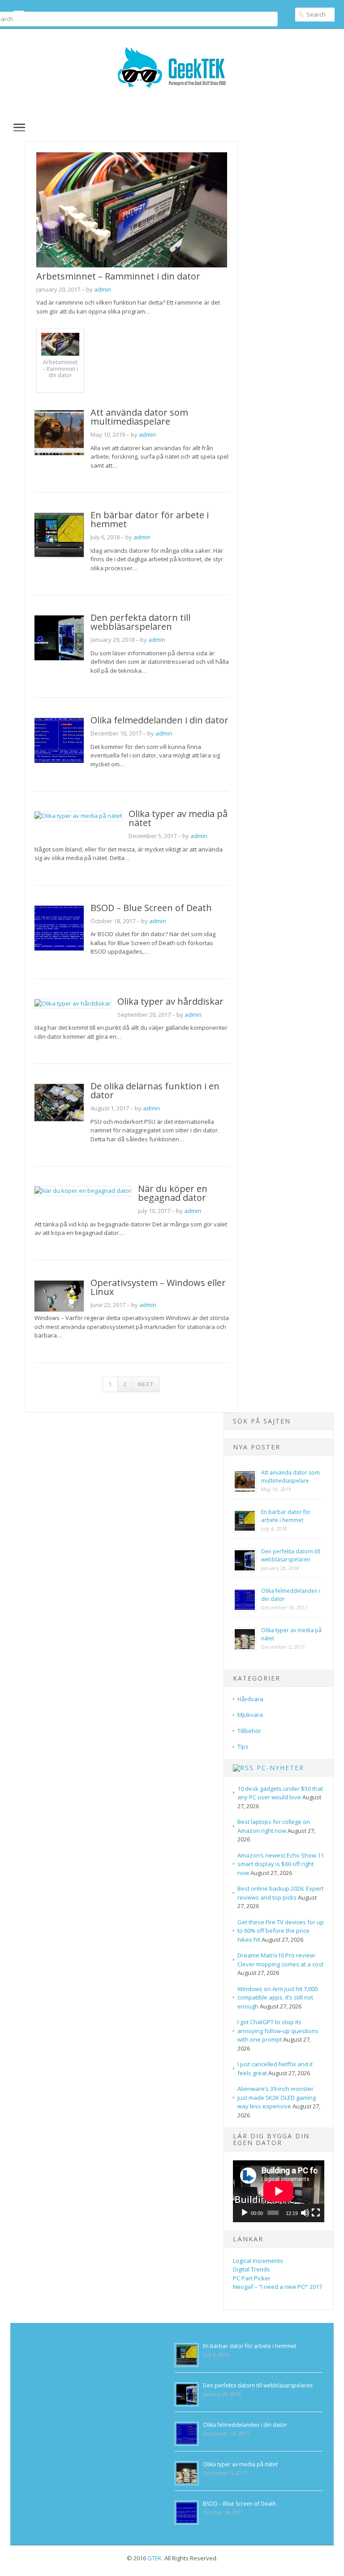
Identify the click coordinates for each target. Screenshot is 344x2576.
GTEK (155, 2558)
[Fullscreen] (316, 2213)
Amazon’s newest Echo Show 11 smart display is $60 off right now (281, 1864)
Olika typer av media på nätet (178, 818)
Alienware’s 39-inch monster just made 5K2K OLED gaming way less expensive (277, 2097)
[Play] (245, 2213)
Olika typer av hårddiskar (170, 1001)
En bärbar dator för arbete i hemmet (150, 519)
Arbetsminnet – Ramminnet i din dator (118, 276)
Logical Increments (258, 2261)
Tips (243, 1746)
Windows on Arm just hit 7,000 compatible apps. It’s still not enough (277, 1998)
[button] (13, 127)
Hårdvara (250, 1699)
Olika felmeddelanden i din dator (159, 720)
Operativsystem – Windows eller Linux (158, 1287)
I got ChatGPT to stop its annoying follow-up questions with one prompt (278, 2031)
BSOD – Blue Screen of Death (151, 908)
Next (146, 1384)
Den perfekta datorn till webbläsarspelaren (140, 622)
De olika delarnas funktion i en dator (155, 1090)
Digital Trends (252, 2269)
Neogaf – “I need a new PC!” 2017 (277, 2287)
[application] (279, 2191)
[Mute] (305, 2213)
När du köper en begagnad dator (173, 1193)
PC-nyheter (280, 1768)
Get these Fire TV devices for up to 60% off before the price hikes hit (281, 1931)
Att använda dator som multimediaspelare (139, 417)
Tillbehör (249, 1731)
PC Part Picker (252, 2278)
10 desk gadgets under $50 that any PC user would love (280, 1793)
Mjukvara (250, 1715)
